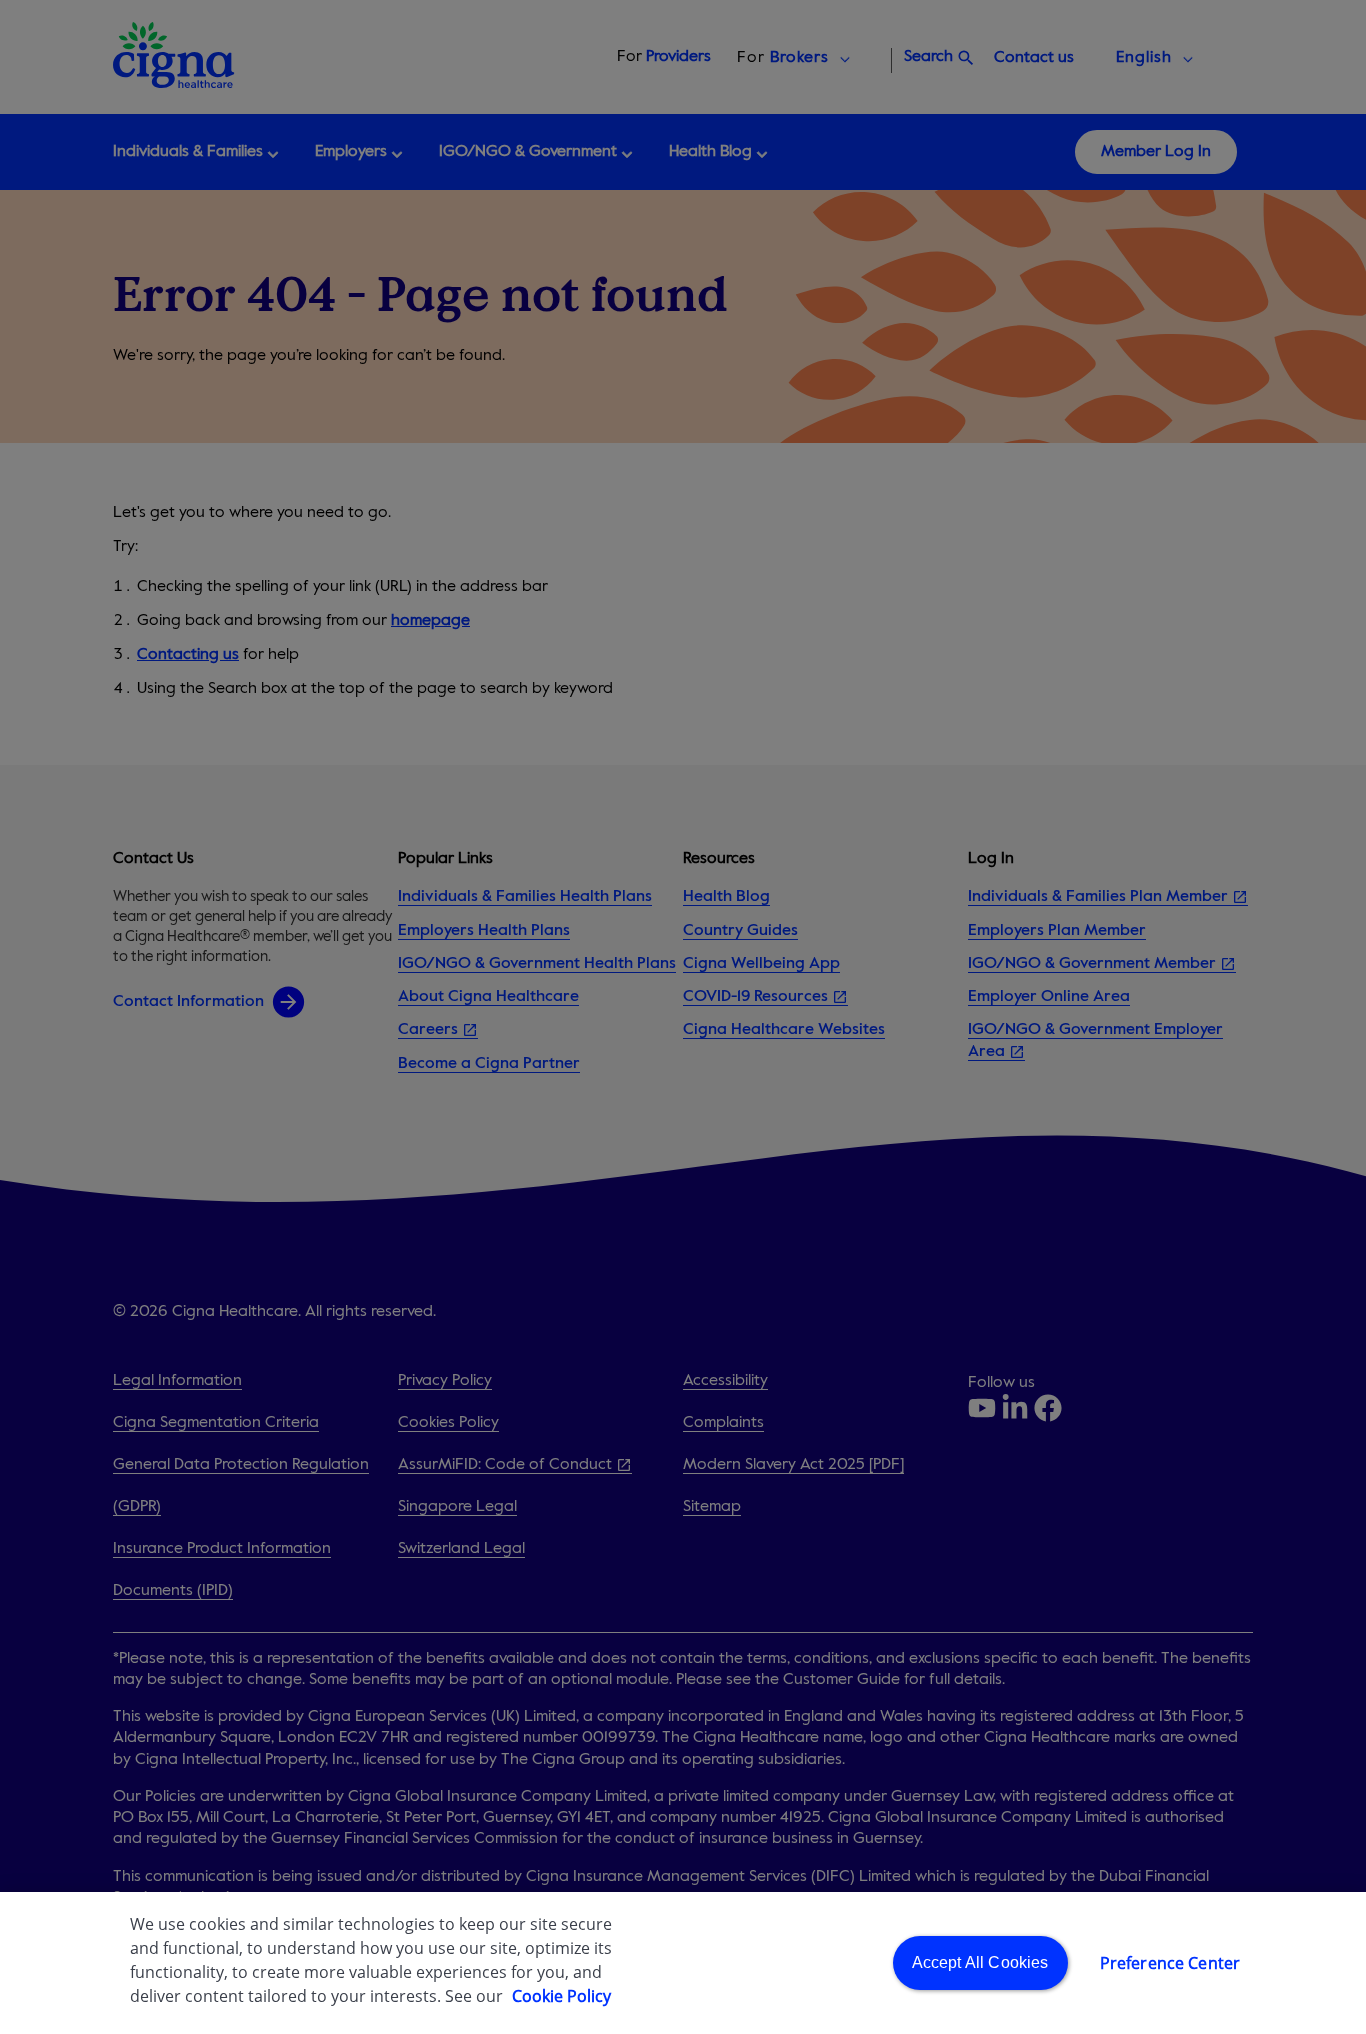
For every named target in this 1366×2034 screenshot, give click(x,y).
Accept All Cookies (980, 1962)
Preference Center (1170, 1963)
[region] (683, 1963)
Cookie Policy (561, 1996)
